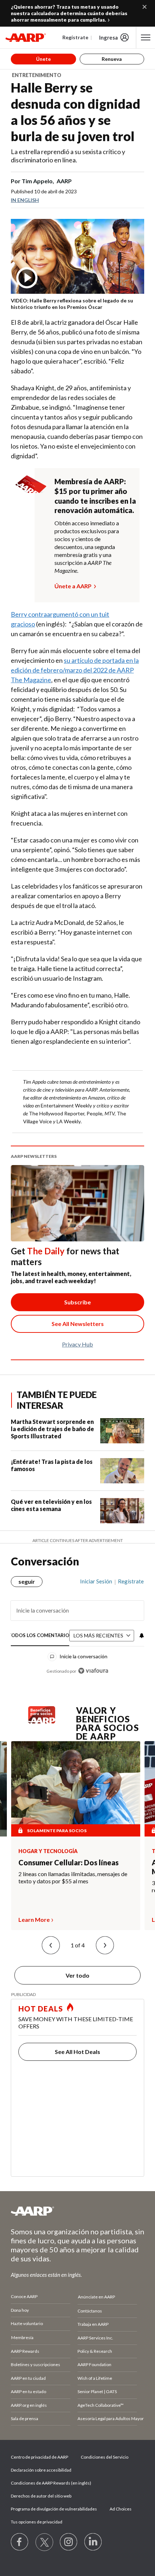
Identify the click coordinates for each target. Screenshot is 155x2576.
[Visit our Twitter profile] (44, 2542)
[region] (77, 1623)
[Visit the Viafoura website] (93, 1671)
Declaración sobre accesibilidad (41, 2470)
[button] (51, 1945)
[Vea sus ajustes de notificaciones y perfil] (141, 1636)
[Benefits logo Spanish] (42, 1721)
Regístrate (75, 37)
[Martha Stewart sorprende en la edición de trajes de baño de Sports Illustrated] (122, 1431)
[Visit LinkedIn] (93, 2542)
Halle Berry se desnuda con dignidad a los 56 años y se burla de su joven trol (76, 112)
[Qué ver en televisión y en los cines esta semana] (122, 1511)
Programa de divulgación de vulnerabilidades (54, 2509)
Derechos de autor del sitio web (41, 2496)
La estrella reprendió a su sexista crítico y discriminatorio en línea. (68, 156)
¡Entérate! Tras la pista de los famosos (52, 1465)
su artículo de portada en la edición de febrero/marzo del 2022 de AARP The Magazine (75, 670)
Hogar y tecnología (48, 1851)
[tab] (40, 1636)
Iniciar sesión (96, 1581)
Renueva (112, 59)
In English (25, 200)
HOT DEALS (41, 2009)
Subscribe (77, 1302)
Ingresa (108, 37)
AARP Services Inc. (95, 2338)
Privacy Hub (77, 1344)
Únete (43, 59)
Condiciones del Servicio (105, 2457)
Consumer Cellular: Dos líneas (68, 1862)
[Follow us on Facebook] (20, 2542)
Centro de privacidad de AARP (39, 2457)
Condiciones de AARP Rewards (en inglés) (51, 2483)
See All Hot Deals (77, 2052)
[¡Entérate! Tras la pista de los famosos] (122, 1471)
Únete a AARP (73, 586)
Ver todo (77, 1975)
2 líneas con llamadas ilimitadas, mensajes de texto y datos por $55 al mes (73, 1877)
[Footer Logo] (77, 2211)
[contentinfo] (72, 304)
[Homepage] (26, 37)
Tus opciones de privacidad (37, 2522)
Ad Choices (121, 2509)
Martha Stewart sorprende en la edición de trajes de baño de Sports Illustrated (52, 1429)
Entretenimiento (37, 75)
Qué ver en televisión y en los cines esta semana (51, 1505)
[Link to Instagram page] (69, 2542)
